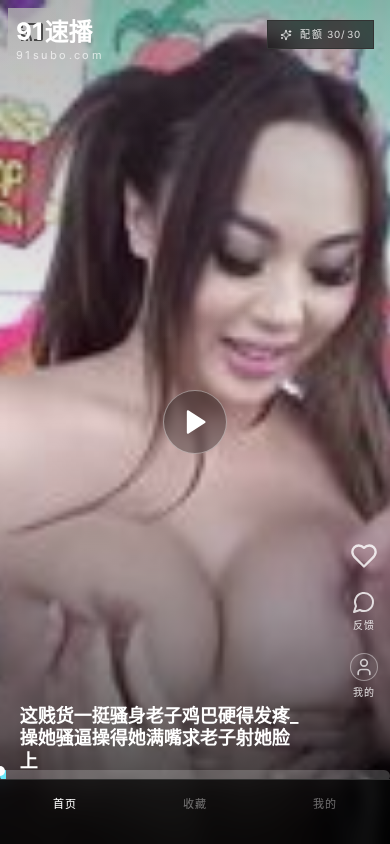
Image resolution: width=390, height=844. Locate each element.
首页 (65, 804)
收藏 (195, 804)
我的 (325, 804)
